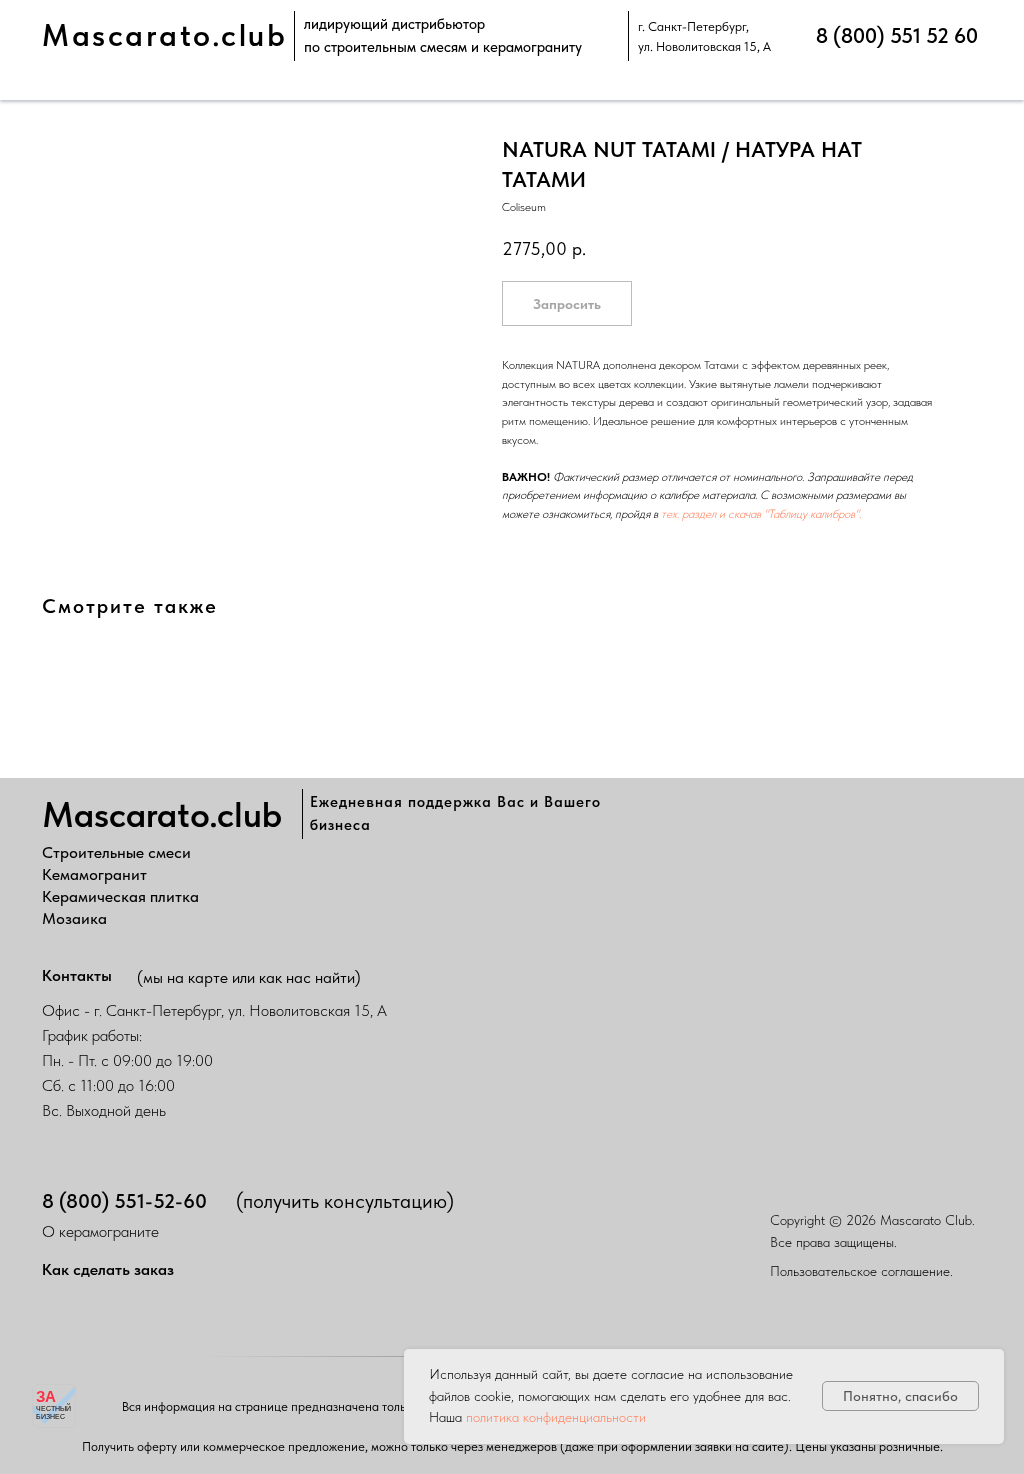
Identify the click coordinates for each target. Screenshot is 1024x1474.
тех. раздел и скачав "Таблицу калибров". (761, 514)
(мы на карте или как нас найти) (249, 977)
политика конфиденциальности (556, 1417)
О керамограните (100, 1231)
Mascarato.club (164, 35)
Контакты (77, 975)
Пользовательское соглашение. (861, 1271)
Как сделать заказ (108, 1269)
